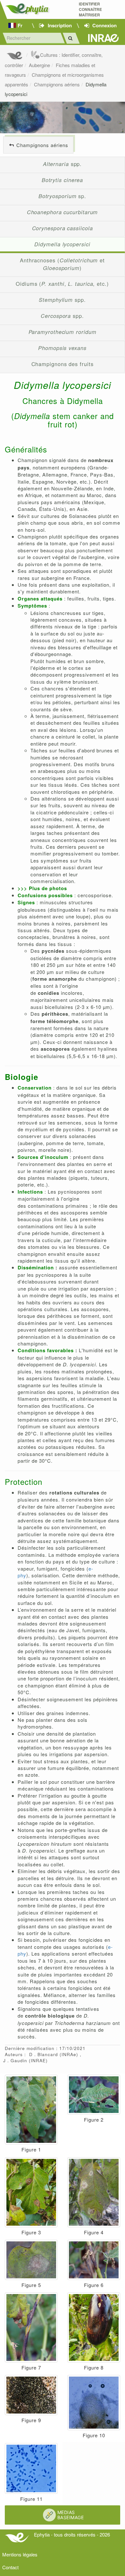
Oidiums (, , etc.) (62, 284)
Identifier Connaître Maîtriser (90, 9)
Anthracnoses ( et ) (62, 264)
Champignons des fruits (63, 364)
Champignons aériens (57, 84)
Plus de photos (48, 888)
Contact (10, 2567)
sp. (62, 196)
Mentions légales (20, 2554)
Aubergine (39, 65)
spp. (63, 164)
